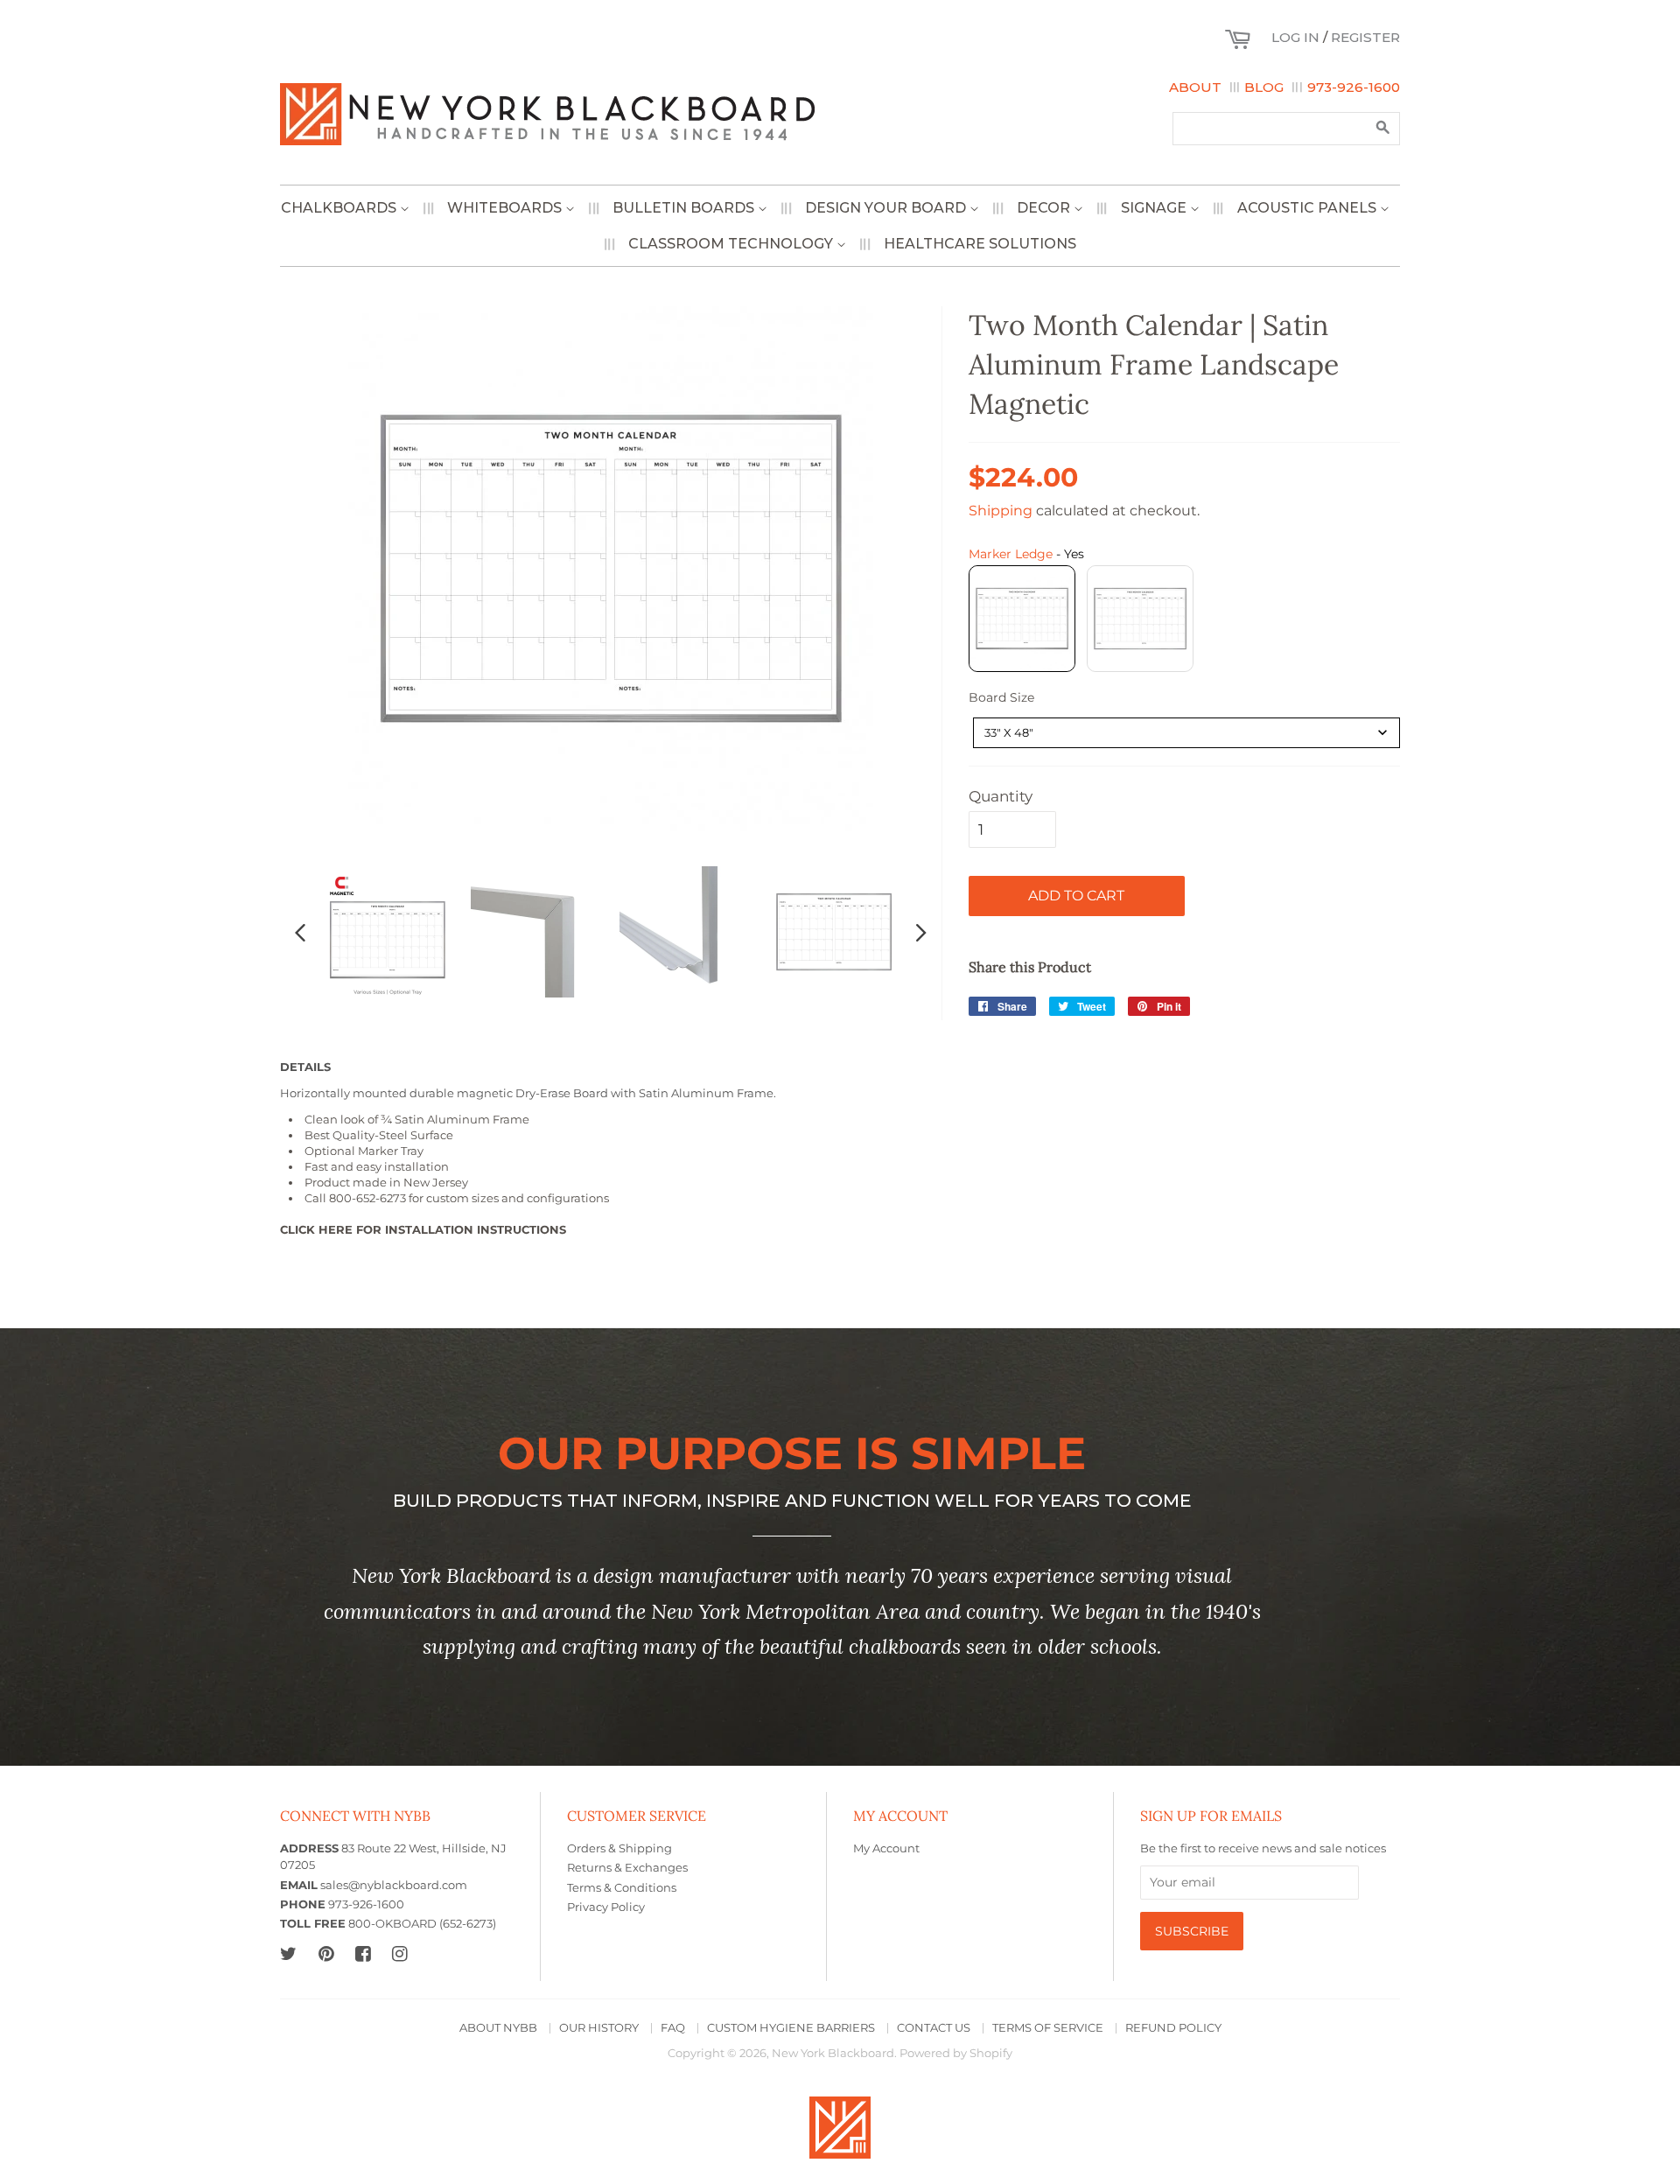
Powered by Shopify (956, 2053)
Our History (599, 2028)
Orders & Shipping (619, 1848)
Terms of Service (1048, 2028)
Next (921, 932)
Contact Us (934, 2028)
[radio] (1022, 619)
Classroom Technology (732, 244)
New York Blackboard (833, 2053)
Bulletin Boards (685, 208)
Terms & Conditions (622, 1888)
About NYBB (498, 2028)
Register (1365, 37)
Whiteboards (506, 208)
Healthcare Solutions (980, 244)
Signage (1155, 208)
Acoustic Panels (1309, 208)
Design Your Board (887, 208)
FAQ (673, 2028)
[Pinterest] (326, 1953)
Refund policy (1173, 2028)
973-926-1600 (1354, 87)
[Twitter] (288, 1953)
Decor (1045, 208)
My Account (886, 1848)
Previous (300, 932)
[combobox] (1186, 733)
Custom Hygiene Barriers (791, 2028)
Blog (1264, 87)
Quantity (1001, 796)
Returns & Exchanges (627, 1868)
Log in (1295, 37)
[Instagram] (399, 1953)
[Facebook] (363, 1953)
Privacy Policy (606, 1907)
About (1195, 87)
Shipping (1001, 511)
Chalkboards (340, 208)
